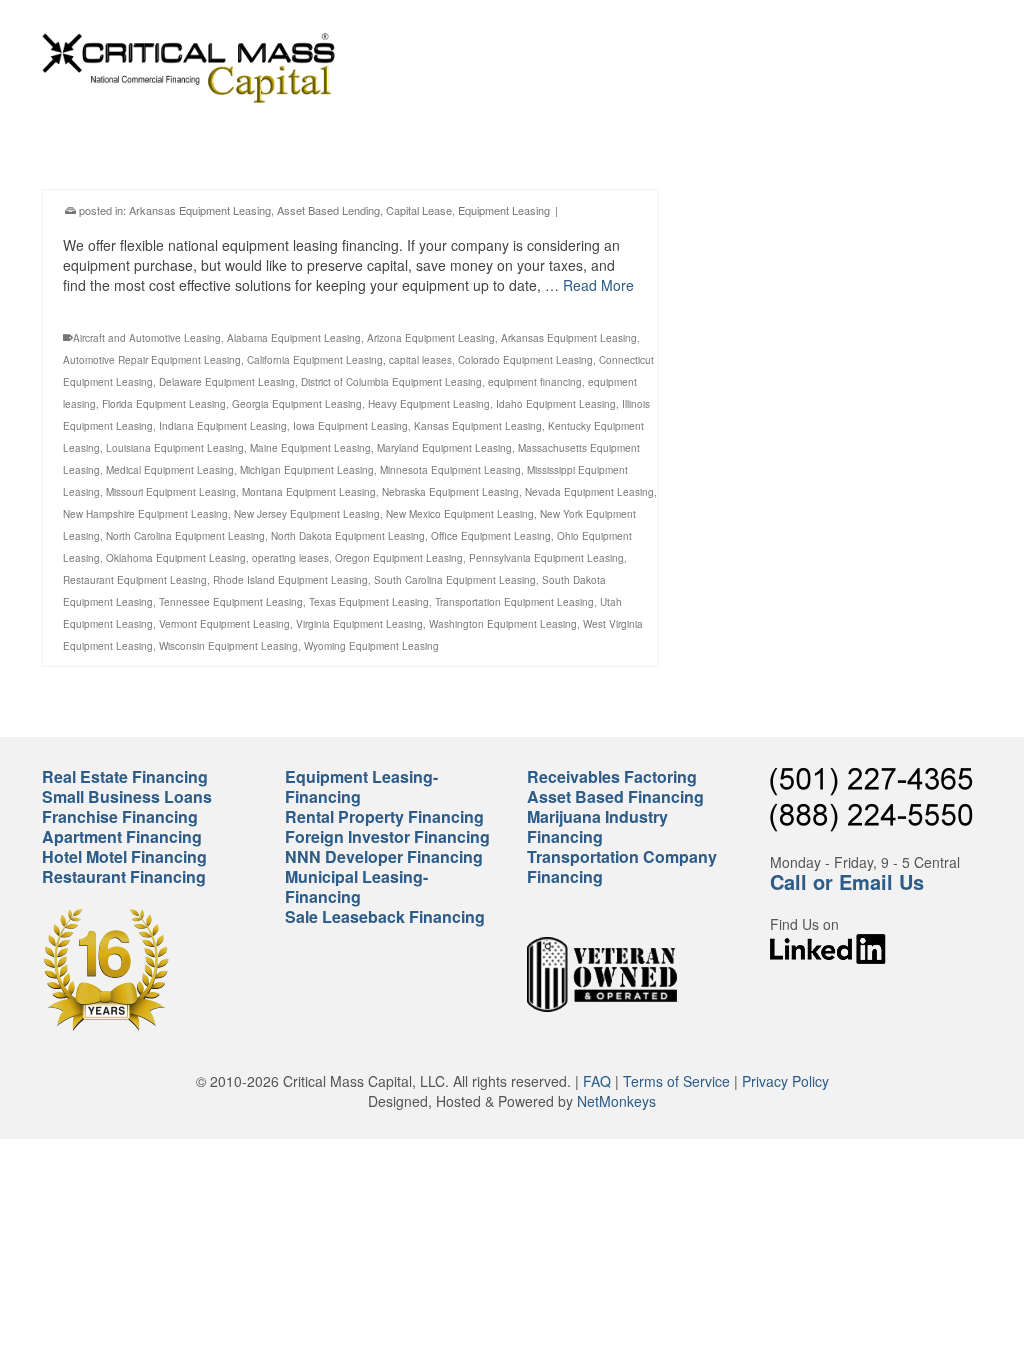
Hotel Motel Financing (124, 856)
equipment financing (535, 382)
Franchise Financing (120, 816)
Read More (598, 285)
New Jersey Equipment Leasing (307, 514)
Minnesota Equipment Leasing (450, 470)
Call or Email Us (847, 881)
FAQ (597, 1081)
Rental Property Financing (384, 816)
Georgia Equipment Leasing (297, 404)
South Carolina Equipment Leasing (455, 580)
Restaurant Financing (124, 876)
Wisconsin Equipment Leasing (228, 646)
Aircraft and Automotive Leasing (147, 338)
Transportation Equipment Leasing (514, 602)
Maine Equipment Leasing (310, 448)
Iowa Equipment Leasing (350, 426)
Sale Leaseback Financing (385, 916)
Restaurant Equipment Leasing (135, 580)
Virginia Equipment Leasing (359, 624)
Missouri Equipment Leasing (171, 492)
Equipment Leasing (504, 210)
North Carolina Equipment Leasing (185, 536)
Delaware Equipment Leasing (227, 382)
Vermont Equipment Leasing (224, 624)
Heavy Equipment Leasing (429, 404)
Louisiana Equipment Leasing (175, 448)
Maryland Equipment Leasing (444, 448)
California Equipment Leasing (315, 360)
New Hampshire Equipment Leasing (145, 514)
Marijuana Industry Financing (597, 826)
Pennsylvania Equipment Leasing (546, 558)
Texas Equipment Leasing (369, 602)
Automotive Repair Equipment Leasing (152, 360)
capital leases (420, 360)
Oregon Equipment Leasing (399, 558)
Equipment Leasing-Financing (361, 786)
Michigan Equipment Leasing (307, 470)
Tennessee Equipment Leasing (231, 602)
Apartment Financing (122, 836)
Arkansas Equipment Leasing (200, 210)
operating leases (290, 558)
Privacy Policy (785, 1081)
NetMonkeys (616, 1101)
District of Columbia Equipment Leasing (391, 382)
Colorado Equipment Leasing (525, 360)
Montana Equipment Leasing (309, 492)
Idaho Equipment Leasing (556, 404)
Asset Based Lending (328, 210)
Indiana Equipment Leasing (223, 426)
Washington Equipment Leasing (503, 624)
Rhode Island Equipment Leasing (290, 580)
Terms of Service (676, 1081)
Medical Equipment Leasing (170, 470)
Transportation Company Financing (622, 866)
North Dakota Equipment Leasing (348, 536)
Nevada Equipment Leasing (589, 492)
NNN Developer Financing (384, 856)
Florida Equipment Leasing (164, 404)
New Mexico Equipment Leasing (460, 514)
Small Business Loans (127, 796)
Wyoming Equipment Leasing (371, 646)
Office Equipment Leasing (491, 536)
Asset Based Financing (615, 796)
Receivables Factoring (612, 776)
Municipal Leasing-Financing (356, 886)
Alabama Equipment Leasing (294, 338)
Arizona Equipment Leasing (431, 338)
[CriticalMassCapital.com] (188, 68)
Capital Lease (419, 210)
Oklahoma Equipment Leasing (176, 558)
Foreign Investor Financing (387, 836)
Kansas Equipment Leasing (478, 426)
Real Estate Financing (125, 776)
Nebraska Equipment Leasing (450, 492)
